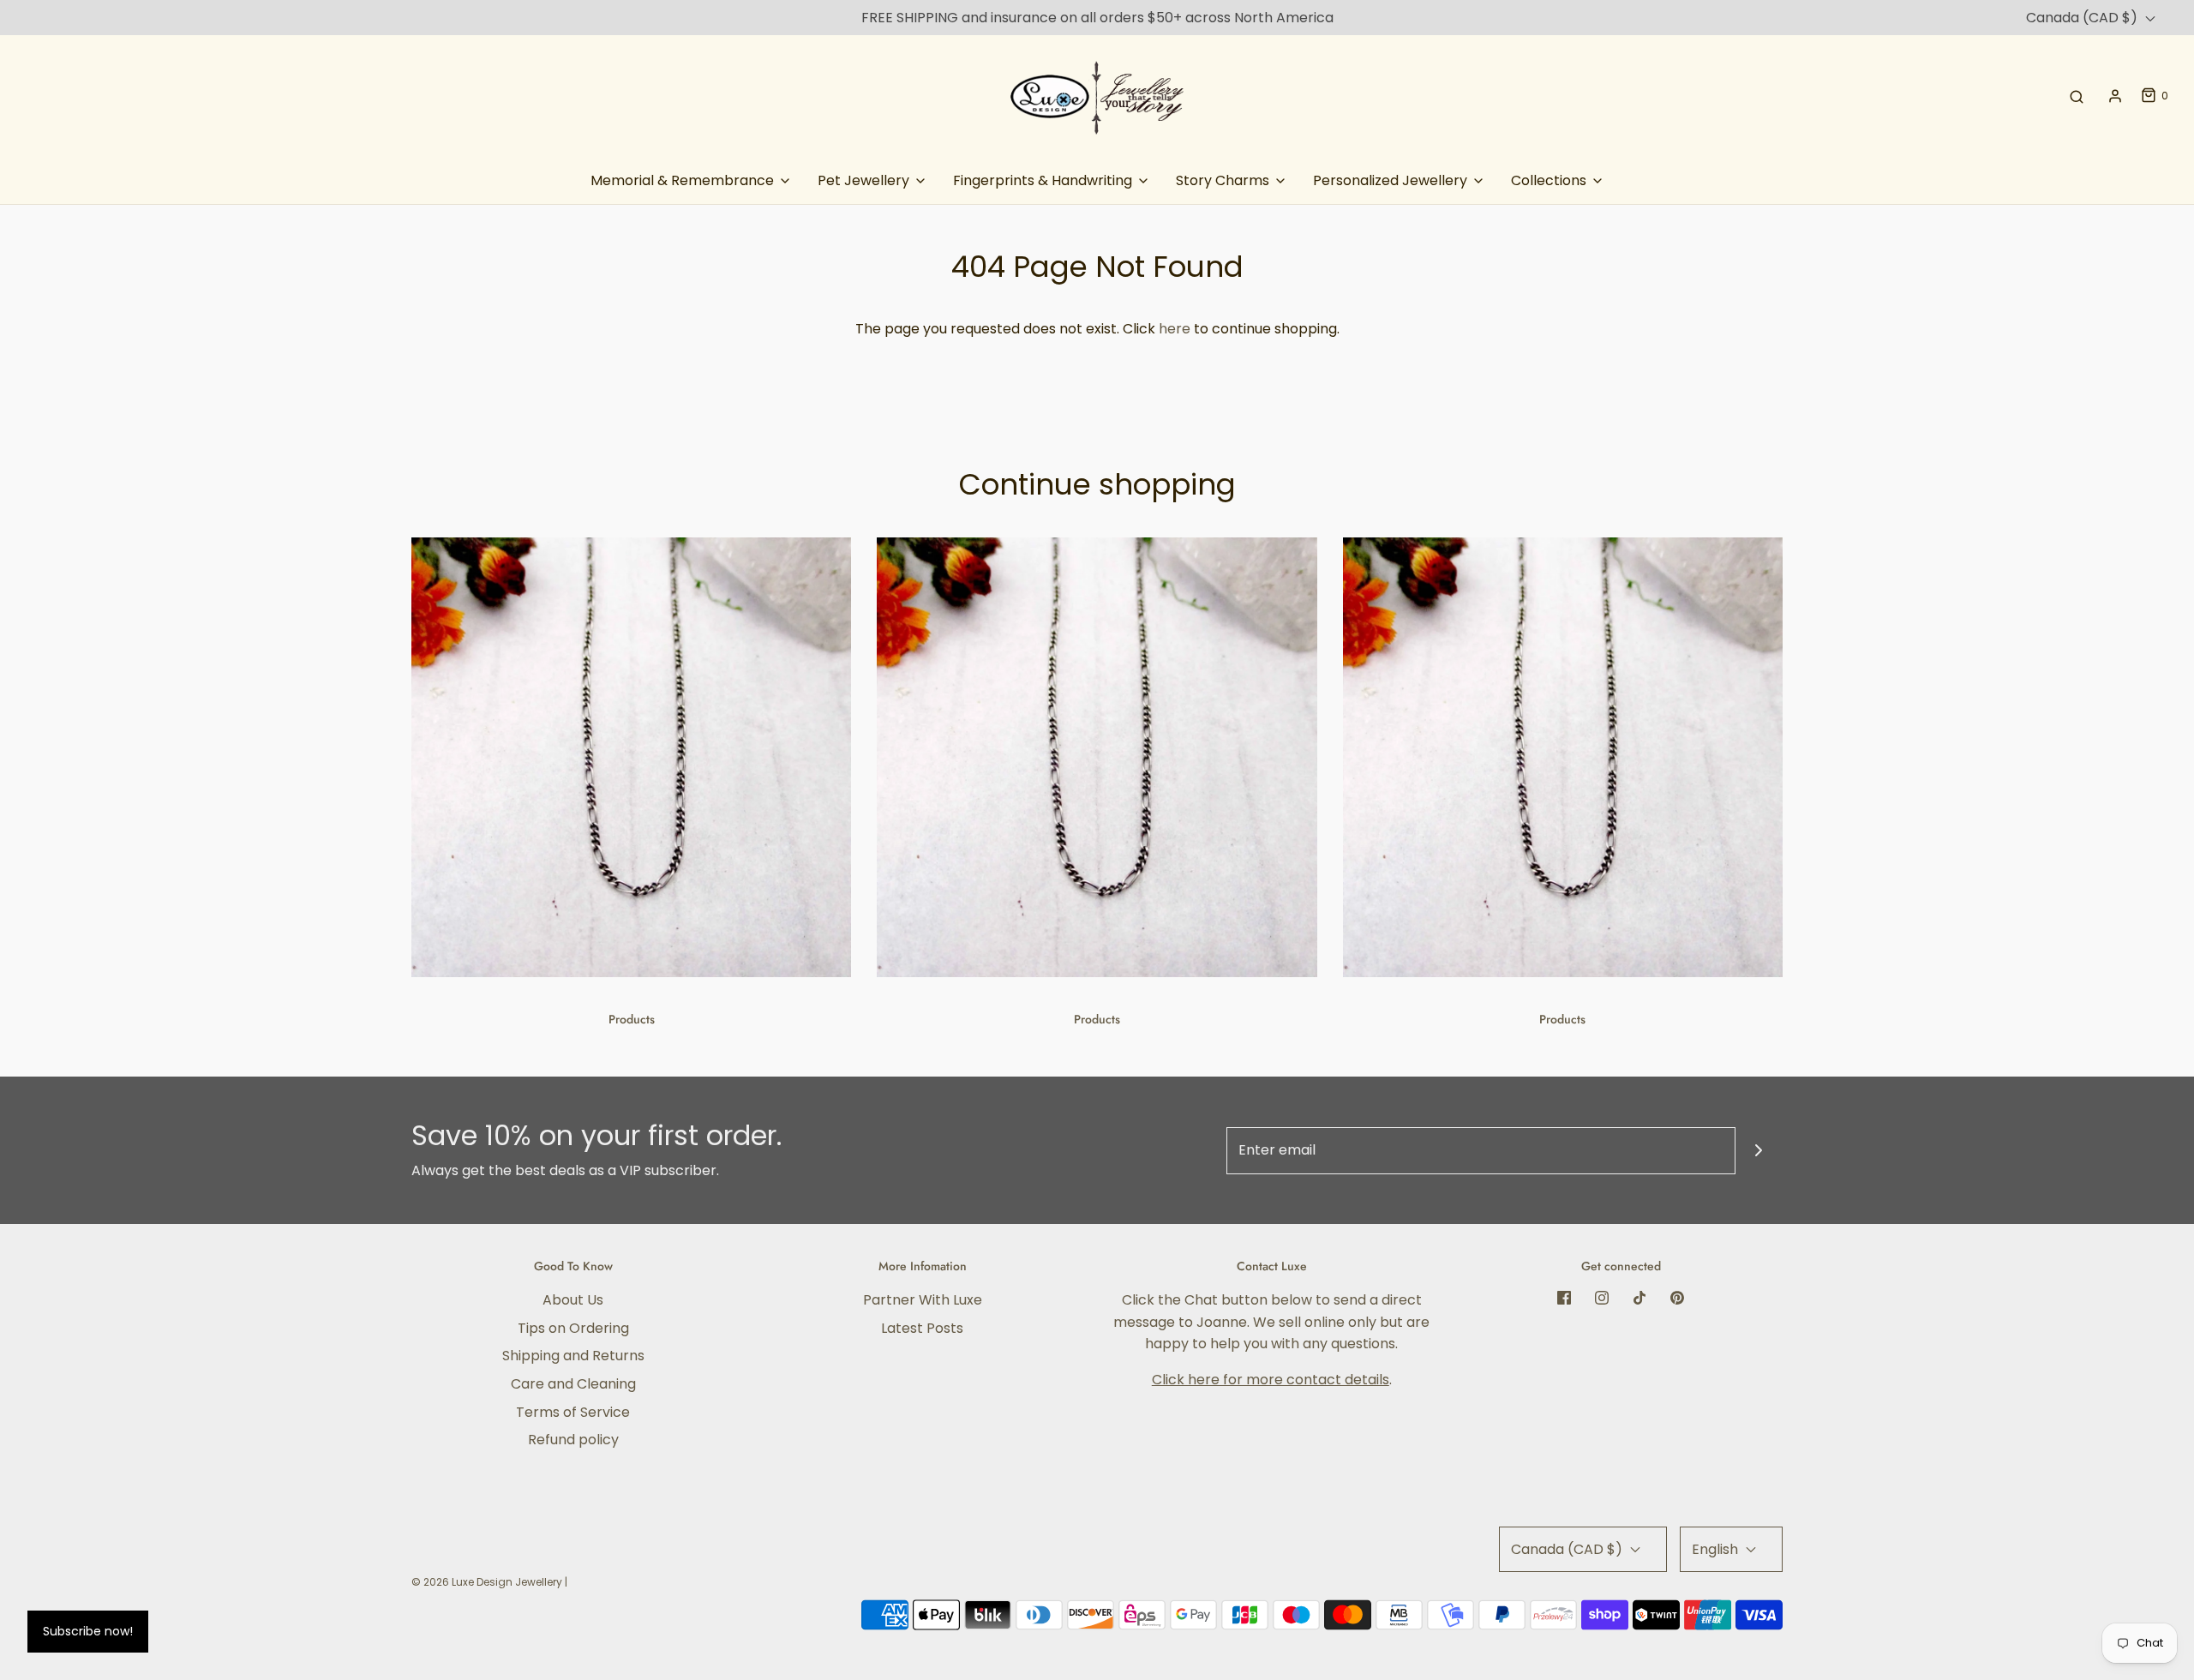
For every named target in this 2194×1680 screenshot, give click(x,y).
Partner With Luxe (923, 1300)
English (1717, 1549)
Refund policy (573, 1440)
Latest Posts (922, 1328)
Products (632, 1019)
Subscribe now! (88, 1631)
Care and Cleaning (573, 1384)
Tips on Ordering (573, 1328)
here (1175, 329)
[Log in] (2115, 96)
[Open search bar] (2077, 96)
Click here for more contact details (1271, 1380)
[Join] (1759, 1151)
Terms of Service (573, 1412)
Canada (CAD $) (2083, 18)
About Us (573, 1300)
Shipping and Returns (573, 1356)
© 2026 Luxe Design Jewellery (487, 1582)
